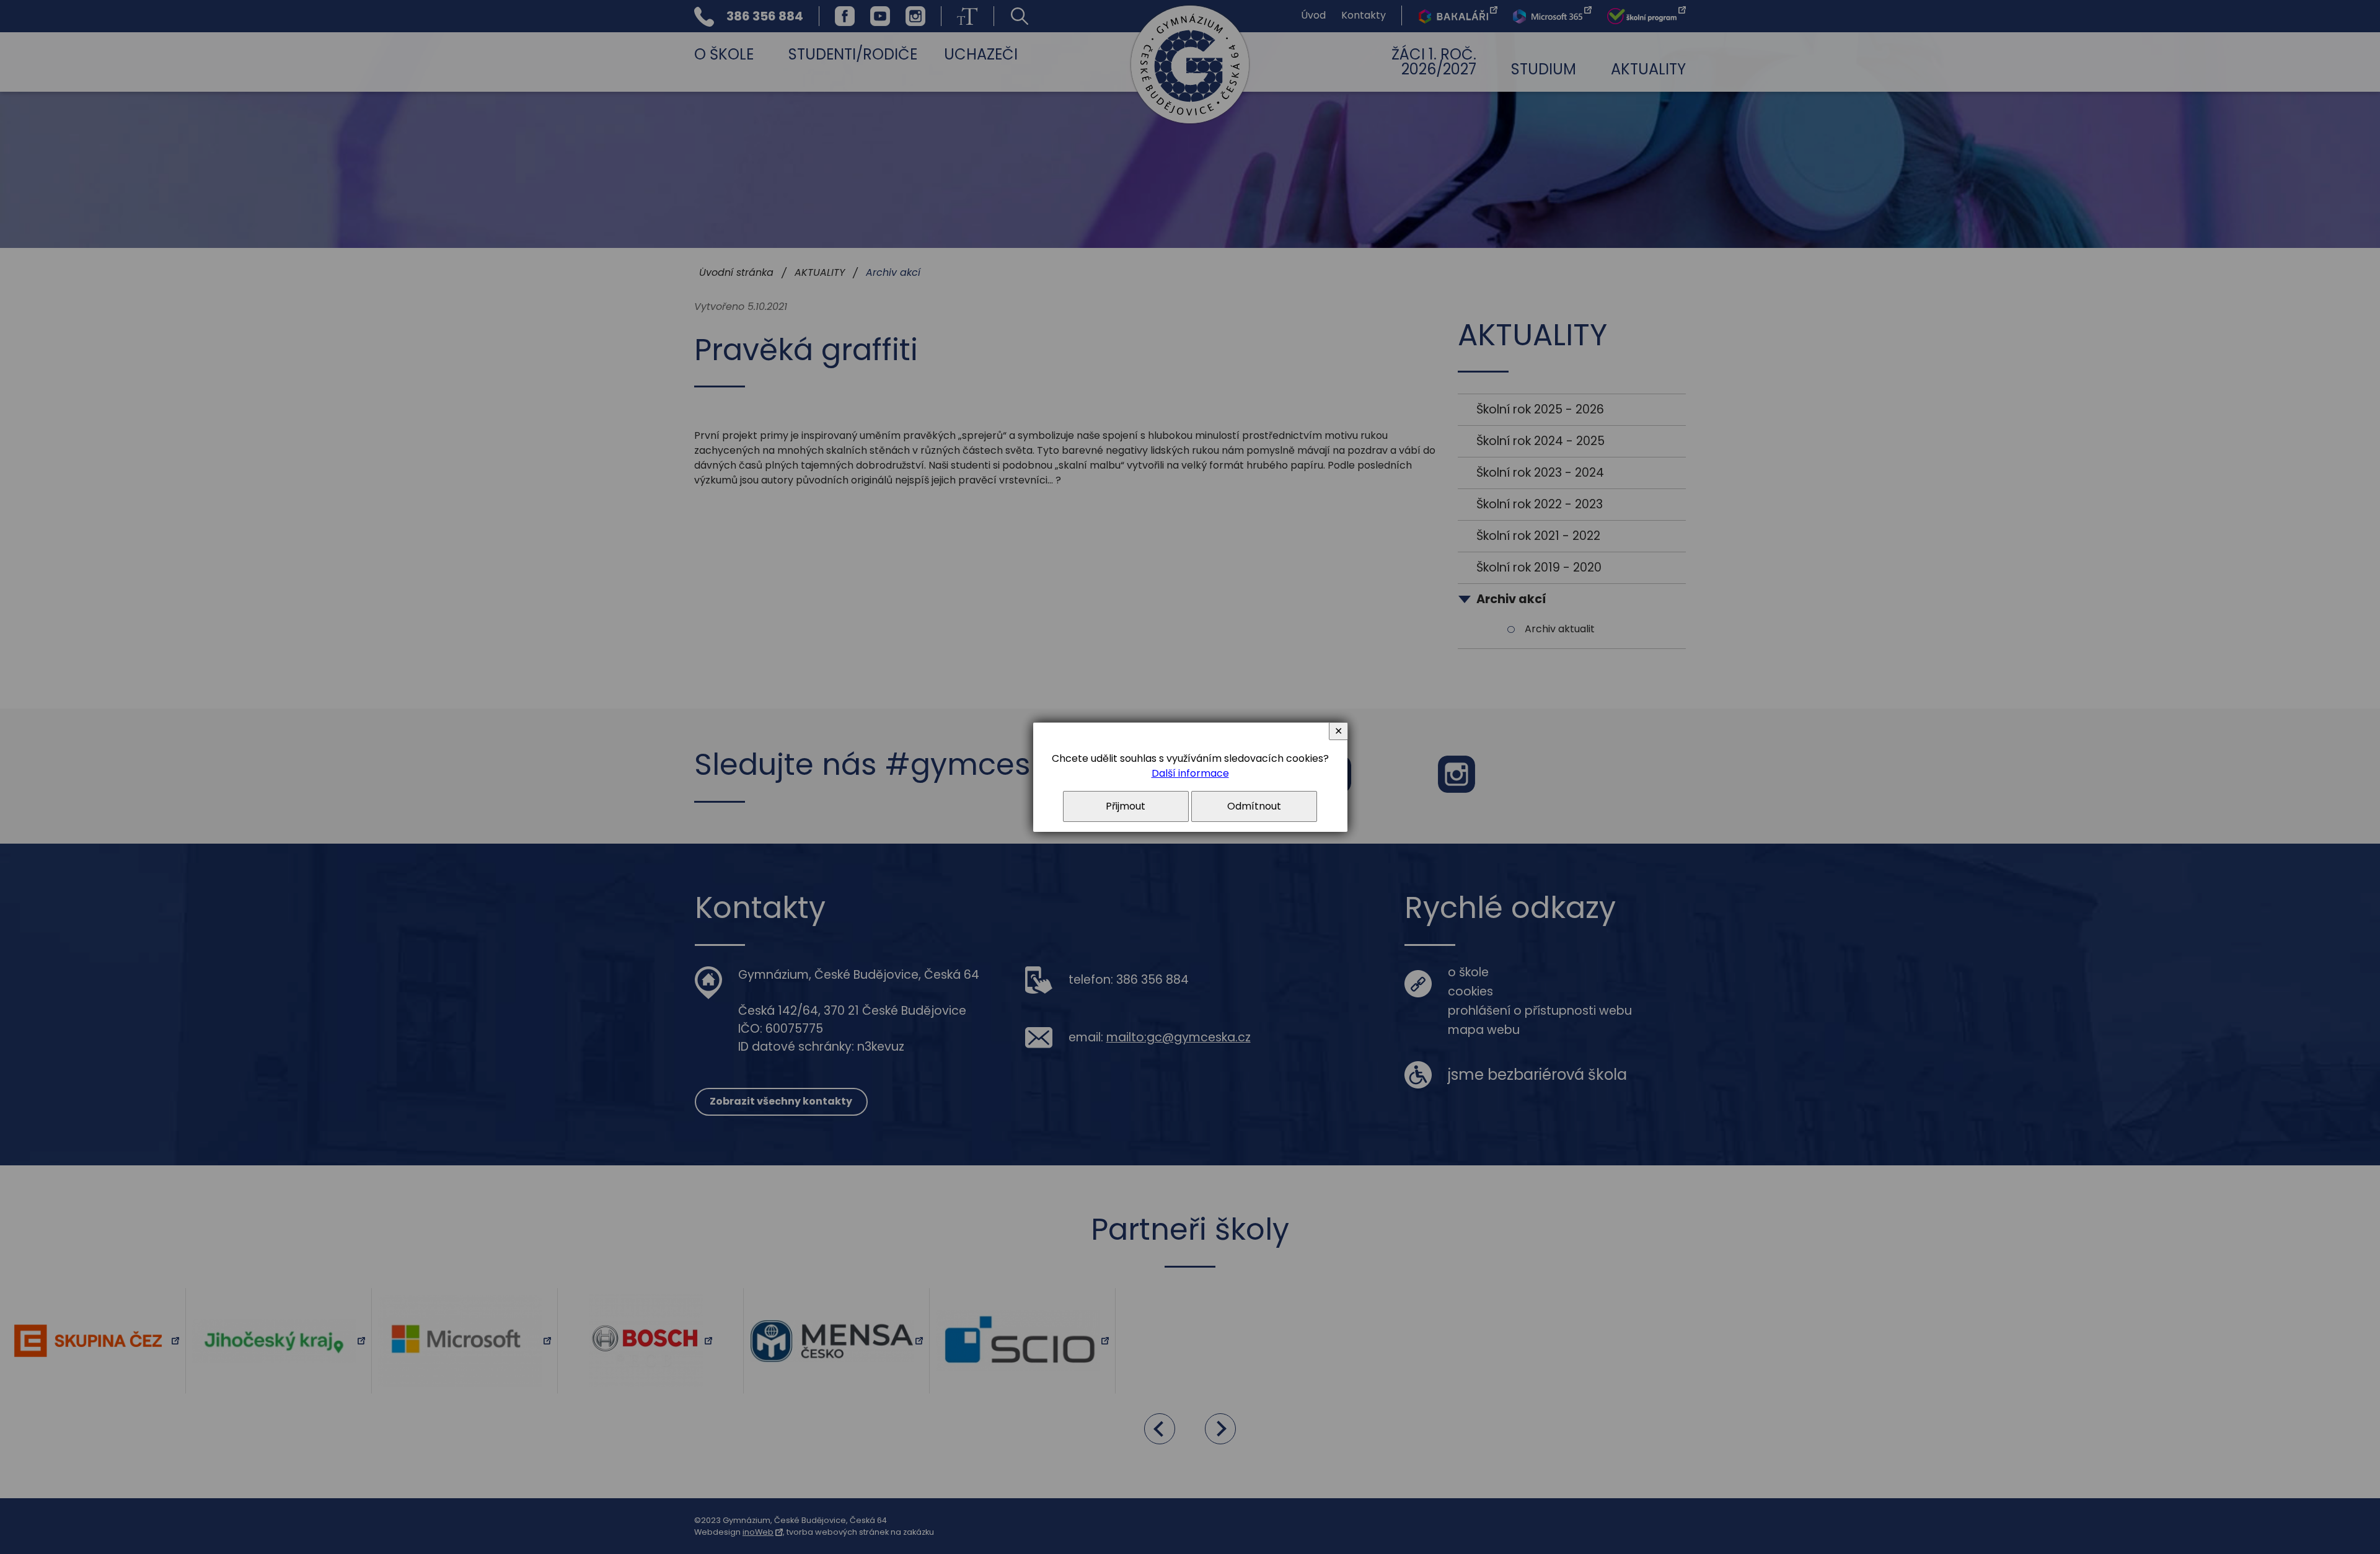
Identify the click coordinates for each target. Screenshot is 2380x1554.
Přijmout (1126, 806)
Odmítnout (1254, 806)
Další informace (1190, 773)
